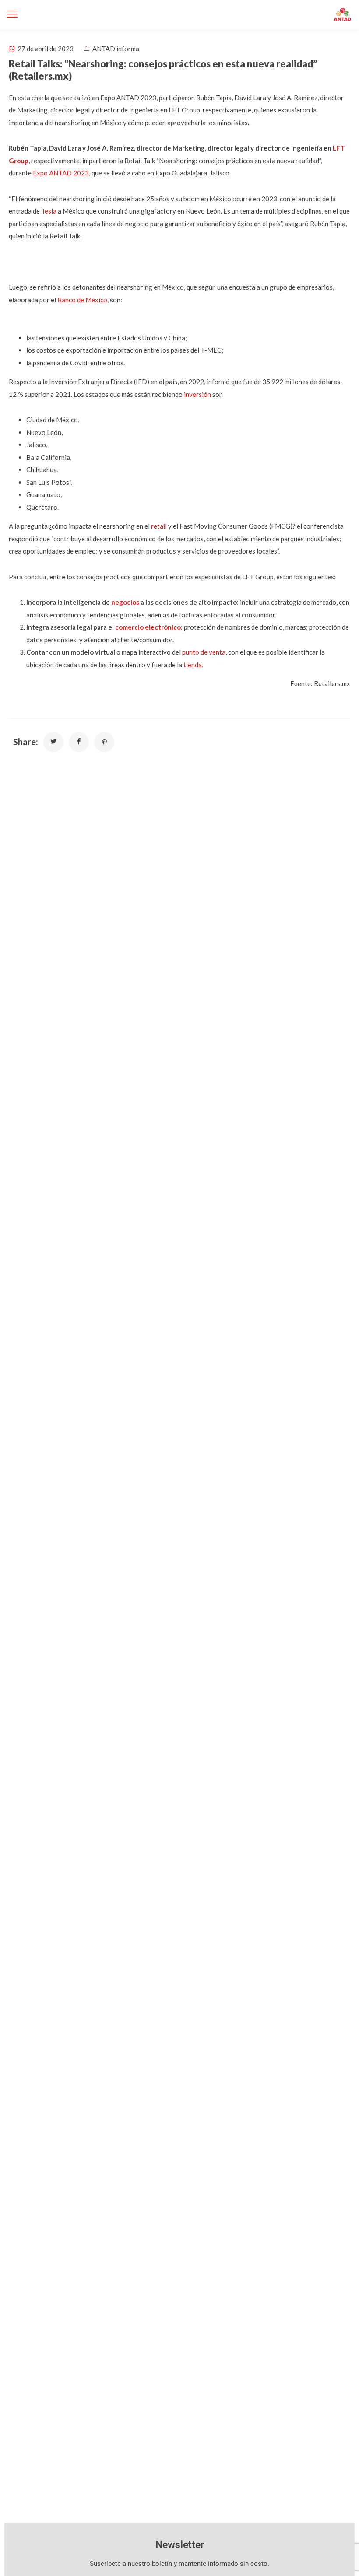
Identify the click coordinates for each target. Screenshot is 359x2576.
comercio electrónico (148, 627)
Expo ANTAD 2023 (61, 173)
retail (159, 526)
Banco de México (82, 300)
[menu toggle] (12, 14)
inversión (197, 394)
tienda (193, 665)
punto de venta (204, 652)
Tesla (49, 211)
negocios (125, 602)
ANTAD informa (116, 49)
